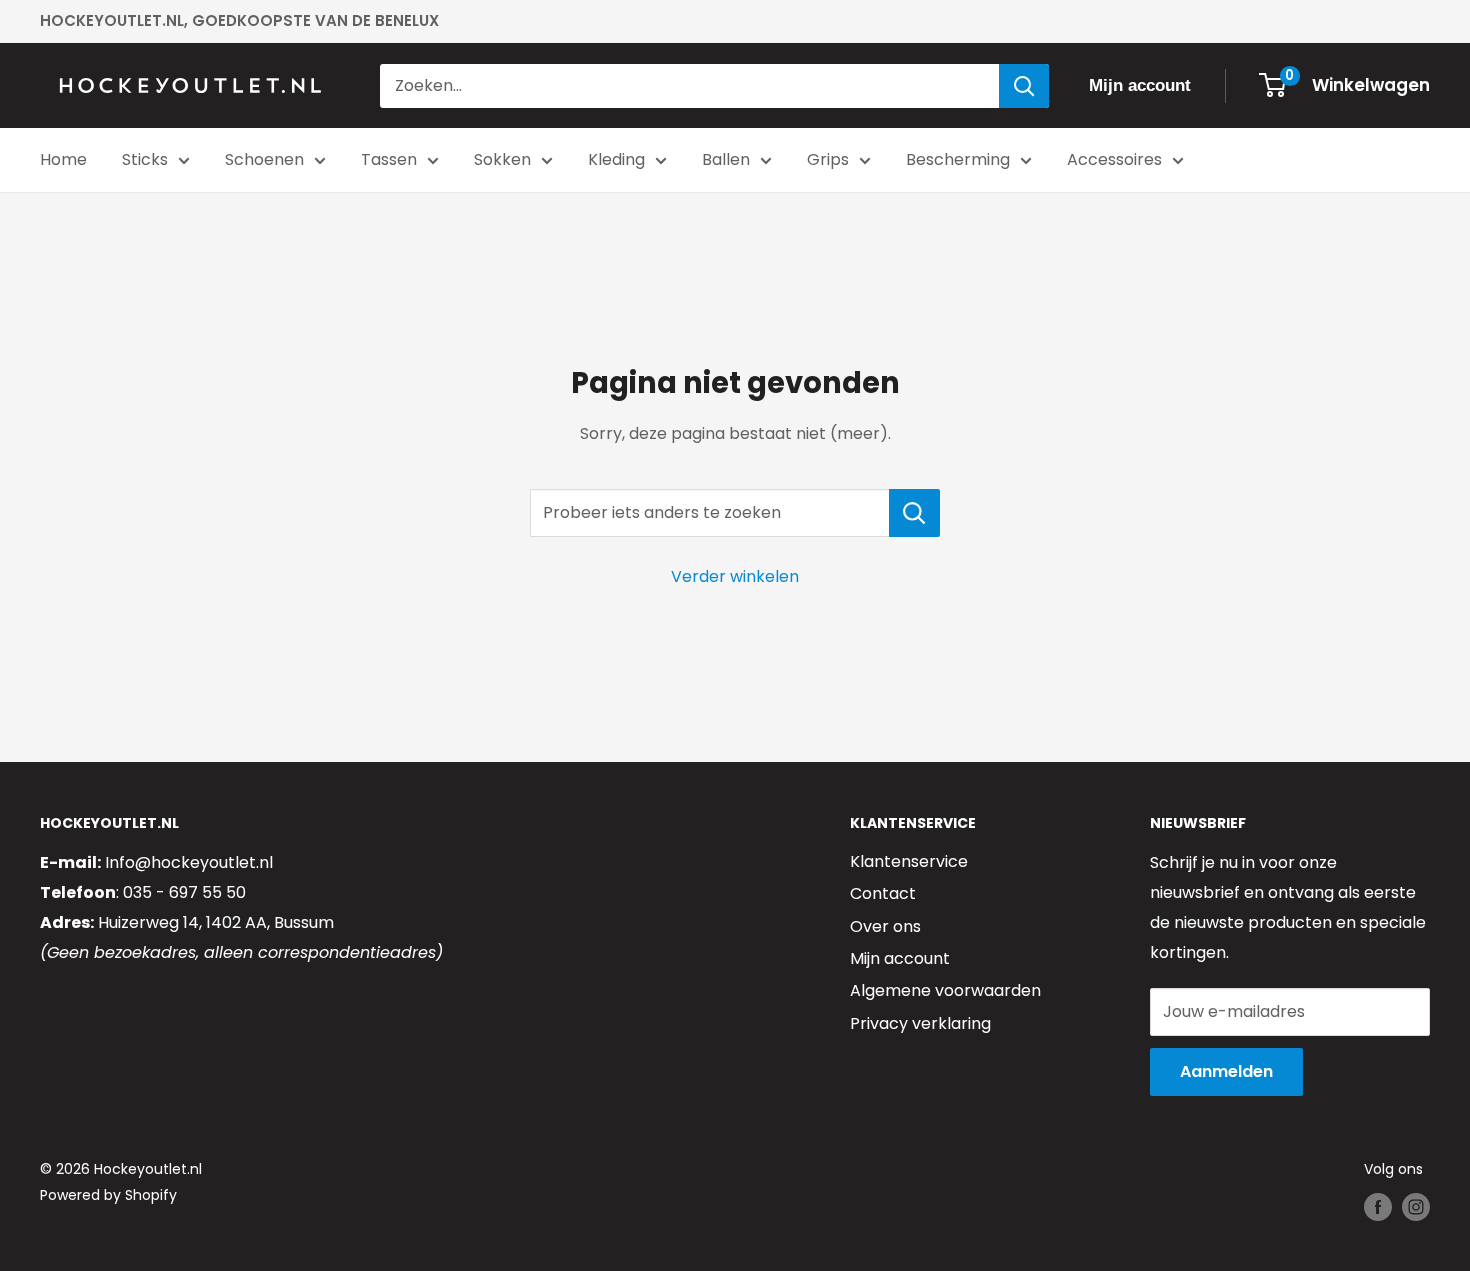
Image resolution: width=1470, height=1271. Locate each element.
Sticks (145, 159)
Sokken (502, 159)
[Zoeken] (1024, 86)
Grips (828, 159)
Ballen (726, 159)
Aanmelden (1226, 1071)
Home (63, 159)
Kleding (616, 159)
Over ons (885, 926)
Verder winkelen (735, 576)
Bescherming (958, 159)
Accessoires (1114, 159)
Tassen (389, 159)
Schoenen (264, 159)
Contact (883, 893)
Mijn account (900, 958)
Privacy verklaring (920, 1023)
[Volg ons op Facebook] (1378, 1207)
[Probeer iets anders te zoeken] (914, 513)
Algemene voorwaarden (945, 990)
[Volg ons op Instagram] (1416, 1207)
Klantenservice (909, 861)
